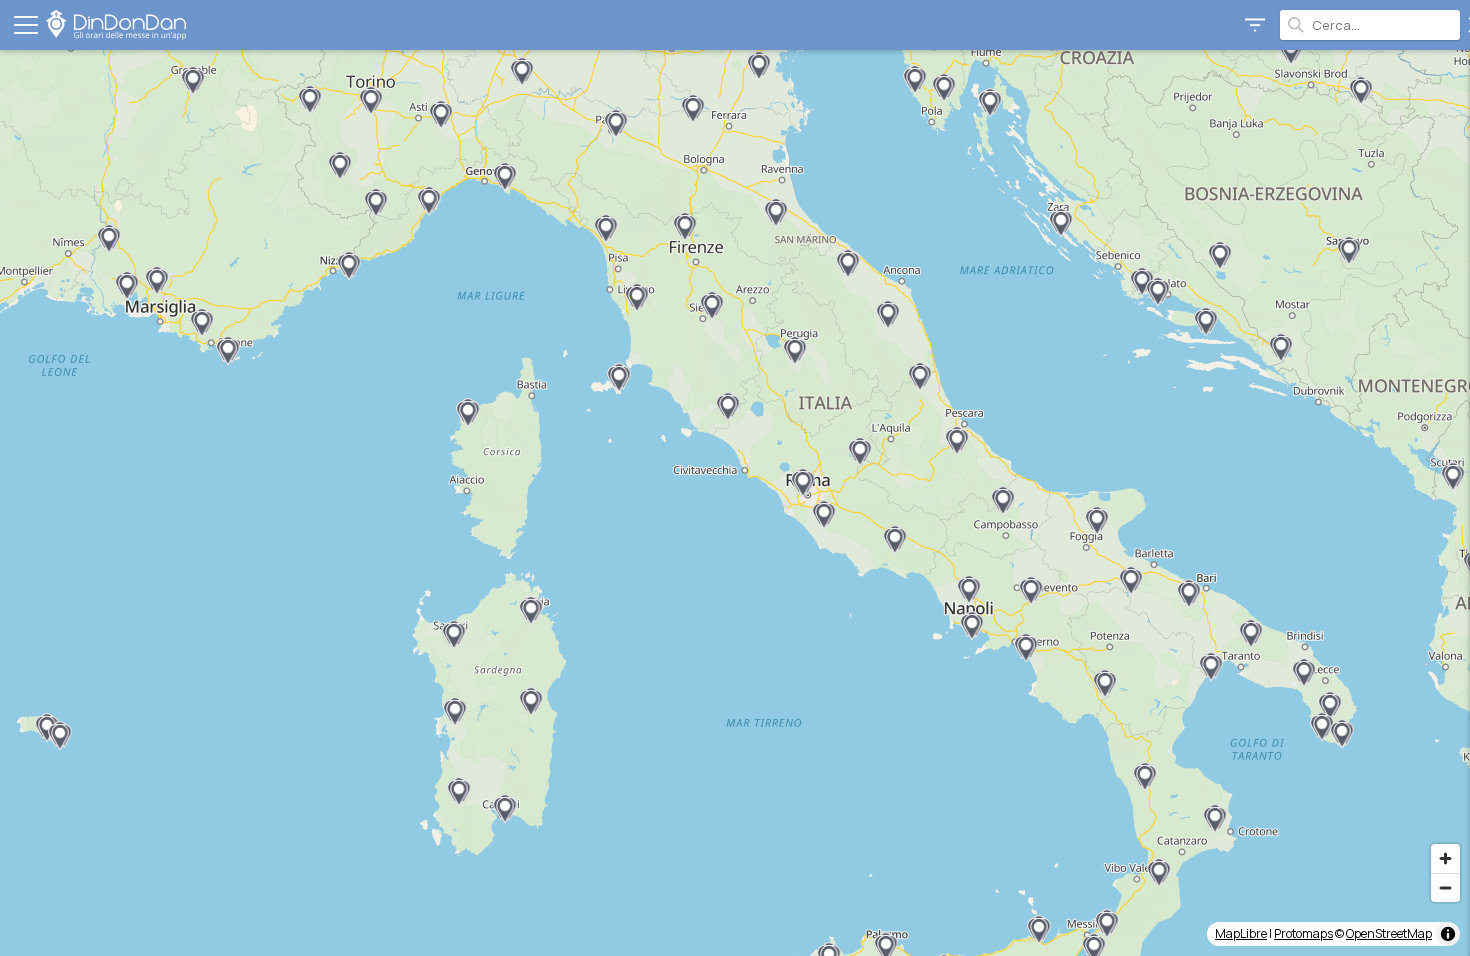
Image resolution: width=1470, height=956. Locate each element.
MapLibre (1241, 933)
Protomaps (1303, 933)
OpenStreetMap (1389, 933)
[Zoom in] (1445, 858)
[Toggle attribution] (1448, 934)
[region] (735, 503)
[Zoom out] (1445, 887)
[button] (1281, 348)
